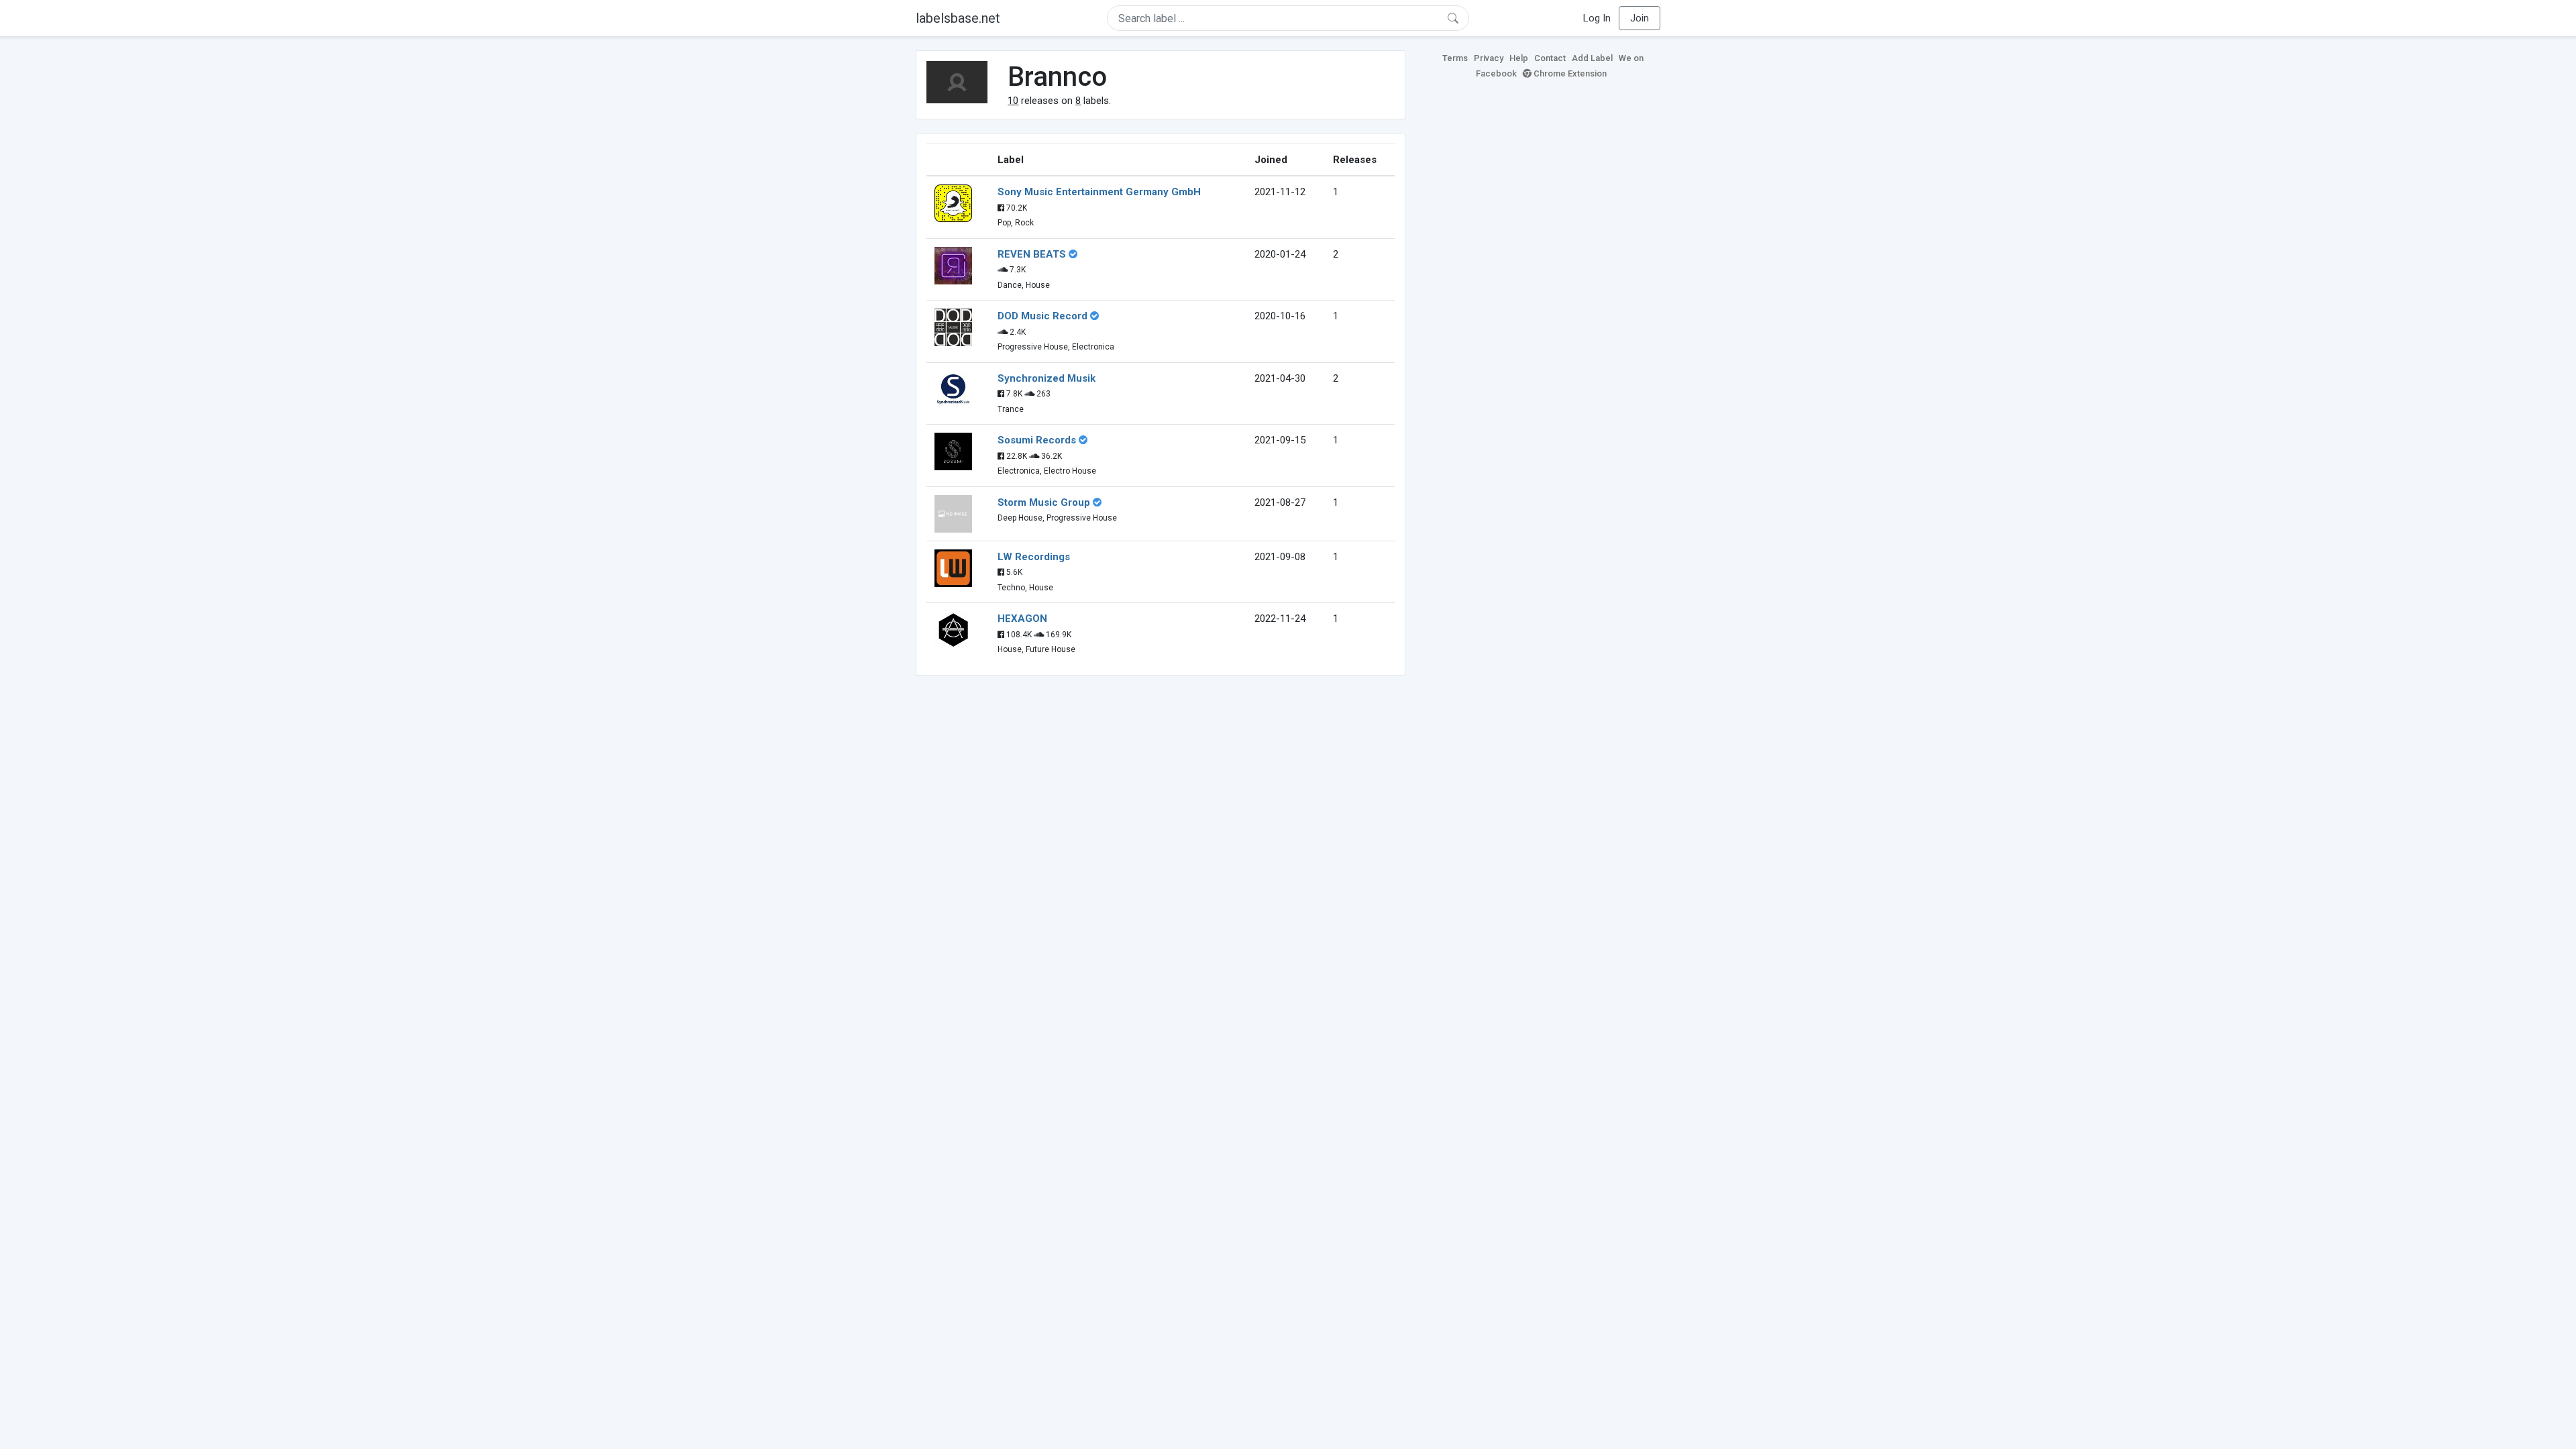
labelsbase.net (958, 18)
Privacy (1489, 58)
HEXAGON (1022, 619)
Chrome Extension (1569, 73)
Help (1519, 58)
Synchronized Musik (1046, 378)
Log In (1597, 18)
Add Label (1592, 58)
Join (1640, 18)
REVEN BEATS (1032, 254)
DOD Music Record (1042, 316)
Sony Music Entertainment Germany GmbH (1099, 192)
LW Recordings (1034, 557)
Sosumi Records (1037, 440)
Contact (1550, 58)
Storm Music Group (1044, 502)
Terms (1455, 58)
